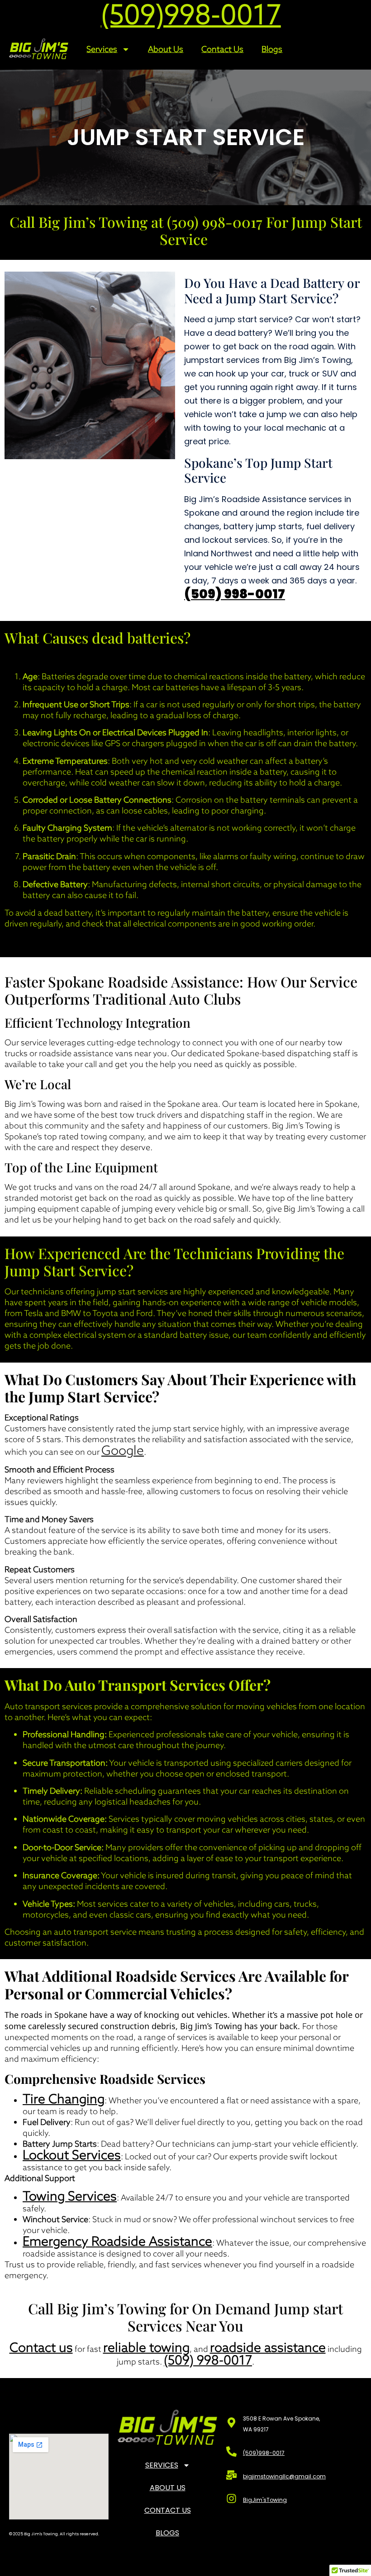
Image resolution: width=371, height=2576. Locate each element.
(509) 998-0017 (235, 594)
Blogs (272, 49)
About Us (166, 49)
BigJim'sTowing (265, 2500)
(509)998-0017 (264, 2453)
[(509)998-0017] (231, 2451)
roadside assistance (268, 2347)
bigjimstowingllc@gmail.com (284, 2476)
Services (102, 49)
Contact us (41, 2347)
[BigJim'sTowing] (231, 2498)
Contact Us (222, 49)
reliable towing (146, 2347)
